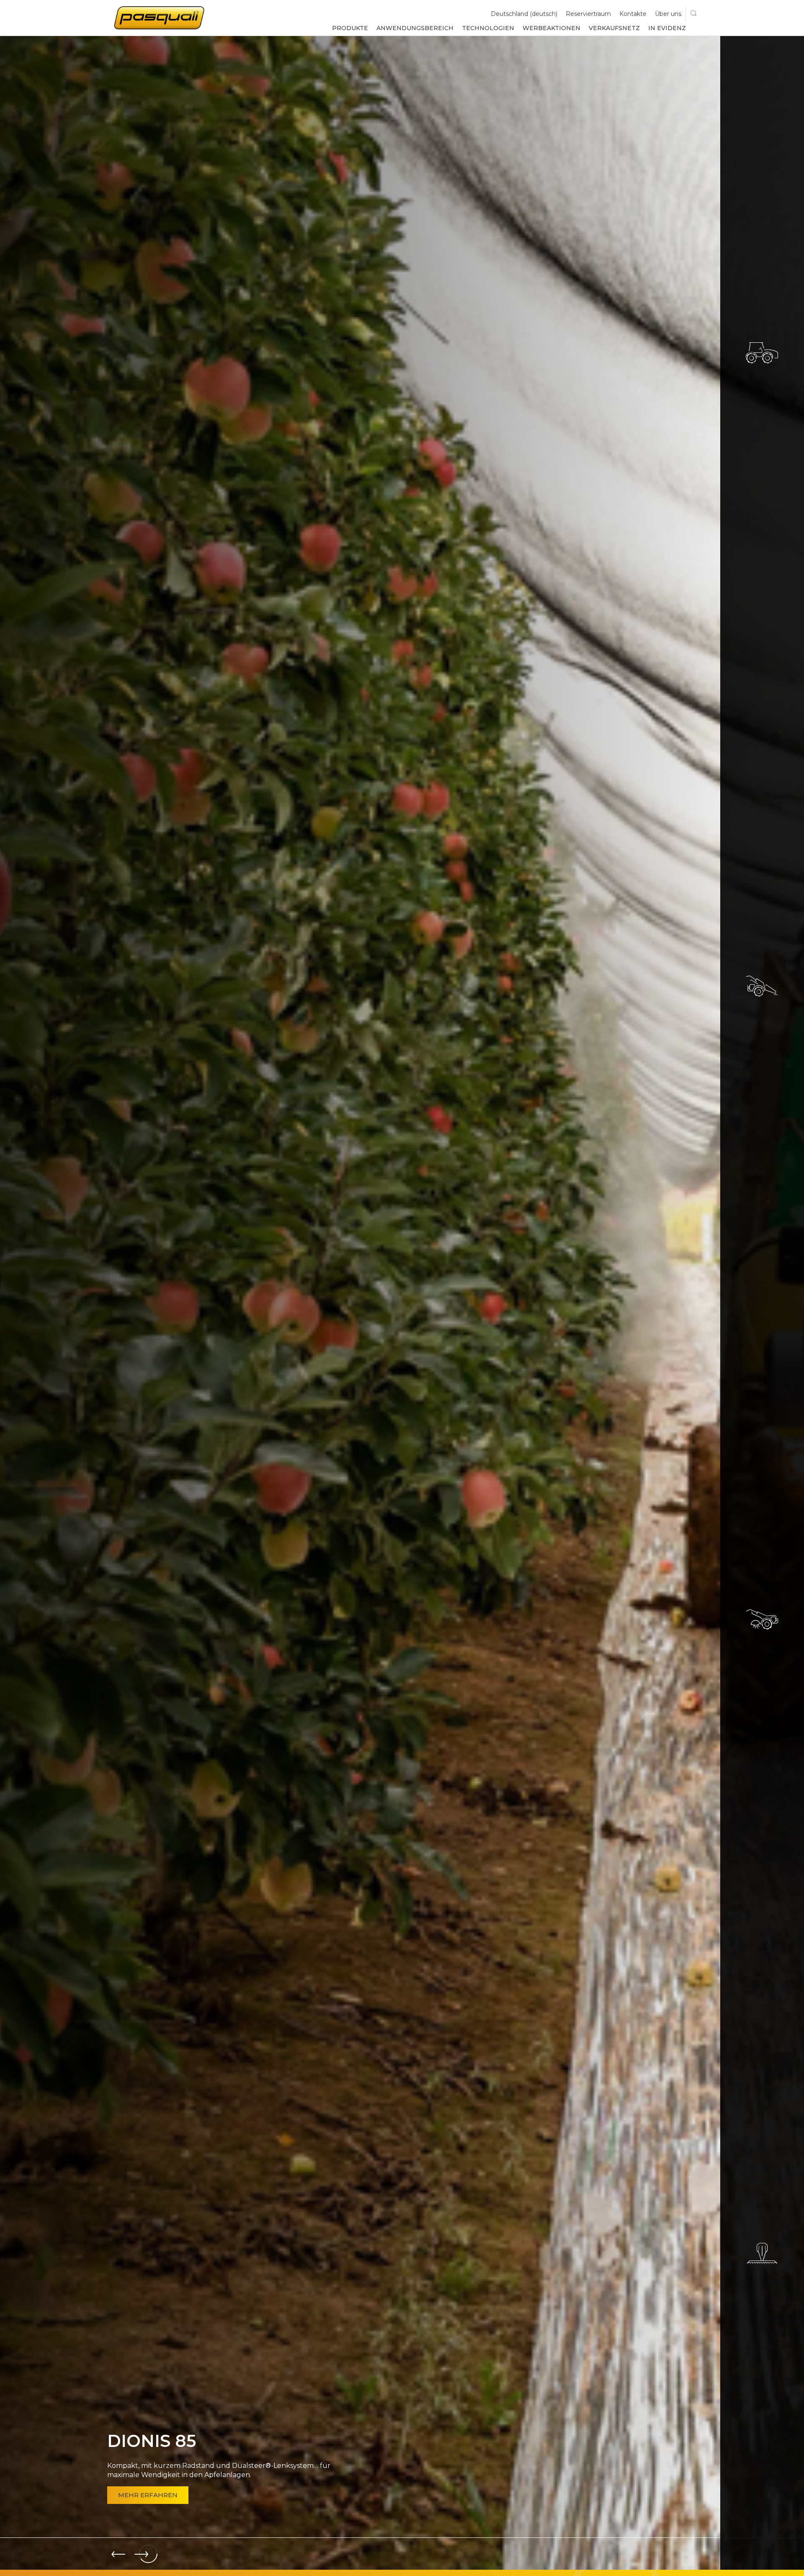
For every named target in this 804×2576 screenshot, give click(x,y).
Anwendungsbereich (415, 28)
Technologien (488, 28)
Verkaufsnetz (614, 28)
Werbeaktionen (551, 28)
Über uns (668, 14)
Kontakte (633, 14)
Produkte (350, 28)
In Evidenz (667, 28)
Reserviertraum (588, 14)
